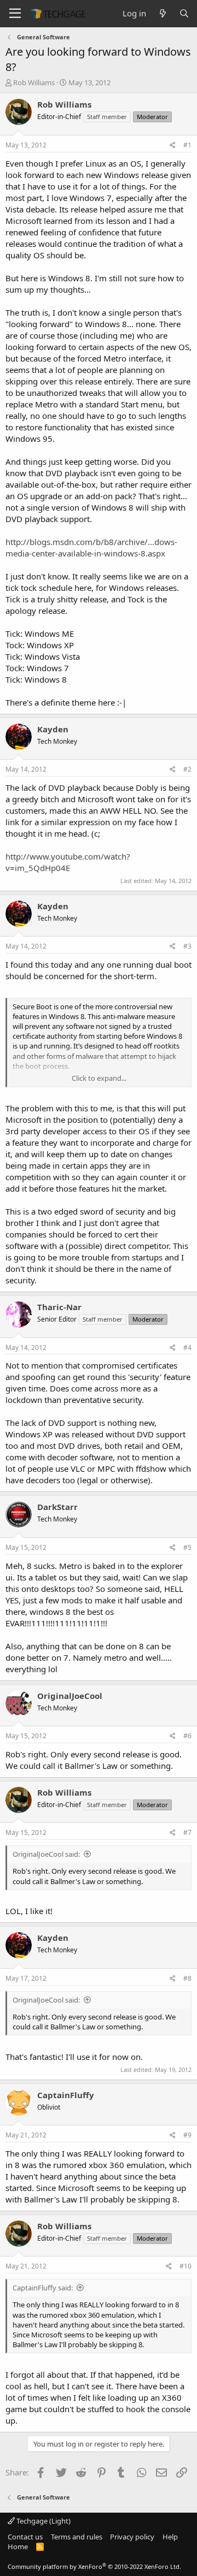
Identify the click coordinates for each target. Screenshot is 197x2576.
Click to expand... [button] (99, 1078)
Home (18, 2547)
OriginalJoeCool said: (46, 1854)
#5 (187, 1547)
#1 (187, 145)
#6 (187, 1736)
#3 (187, 946)
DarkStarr (57, 1507)
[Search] (184, 13)
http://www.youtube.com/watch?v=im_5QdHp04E (68, 862)
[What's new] (162, 13)
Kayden (53, 729)
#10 (186, 2266)
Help (170, 2537)
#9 (187, 2135)
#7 (187, 1832)
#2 (187, 769)
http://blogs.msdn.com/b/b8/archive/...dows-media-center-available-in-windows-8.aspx (91, 547)
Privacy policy (132, 2537)
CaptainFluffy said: (43, 2288)
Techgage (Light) (43, 2521)
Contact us (25, 2537)
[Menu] (15, 14)
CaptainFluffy (66, 2095)
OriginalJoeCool (70, 1696)
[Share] (173, 146)
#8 (187, 1978)
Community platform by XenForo (94, 2566)
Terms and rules (77, 2537)
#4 (187, 1348)
